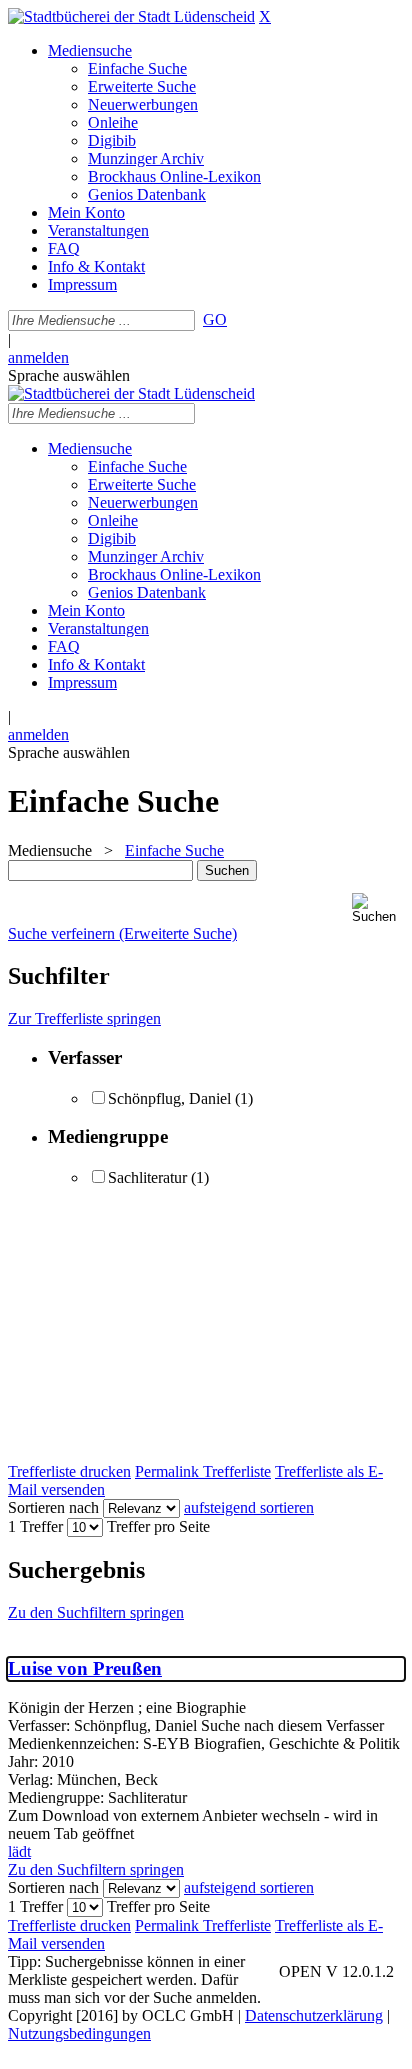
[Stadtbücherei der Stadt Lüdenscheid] (131, 16)
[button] (378, 908)
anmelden (38, 357)
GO (215, 319)
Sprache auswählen (69, 375)
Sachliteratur (147, 1177)
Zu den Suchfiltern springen (96, 1612)
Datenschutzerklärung (314, 2015)
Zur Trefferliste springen (84, 1018)
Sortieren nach (53, 1507)
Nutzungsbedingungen (79, 2033)
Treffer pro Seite (158, 1526)
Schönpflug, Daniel (169, 1098)
